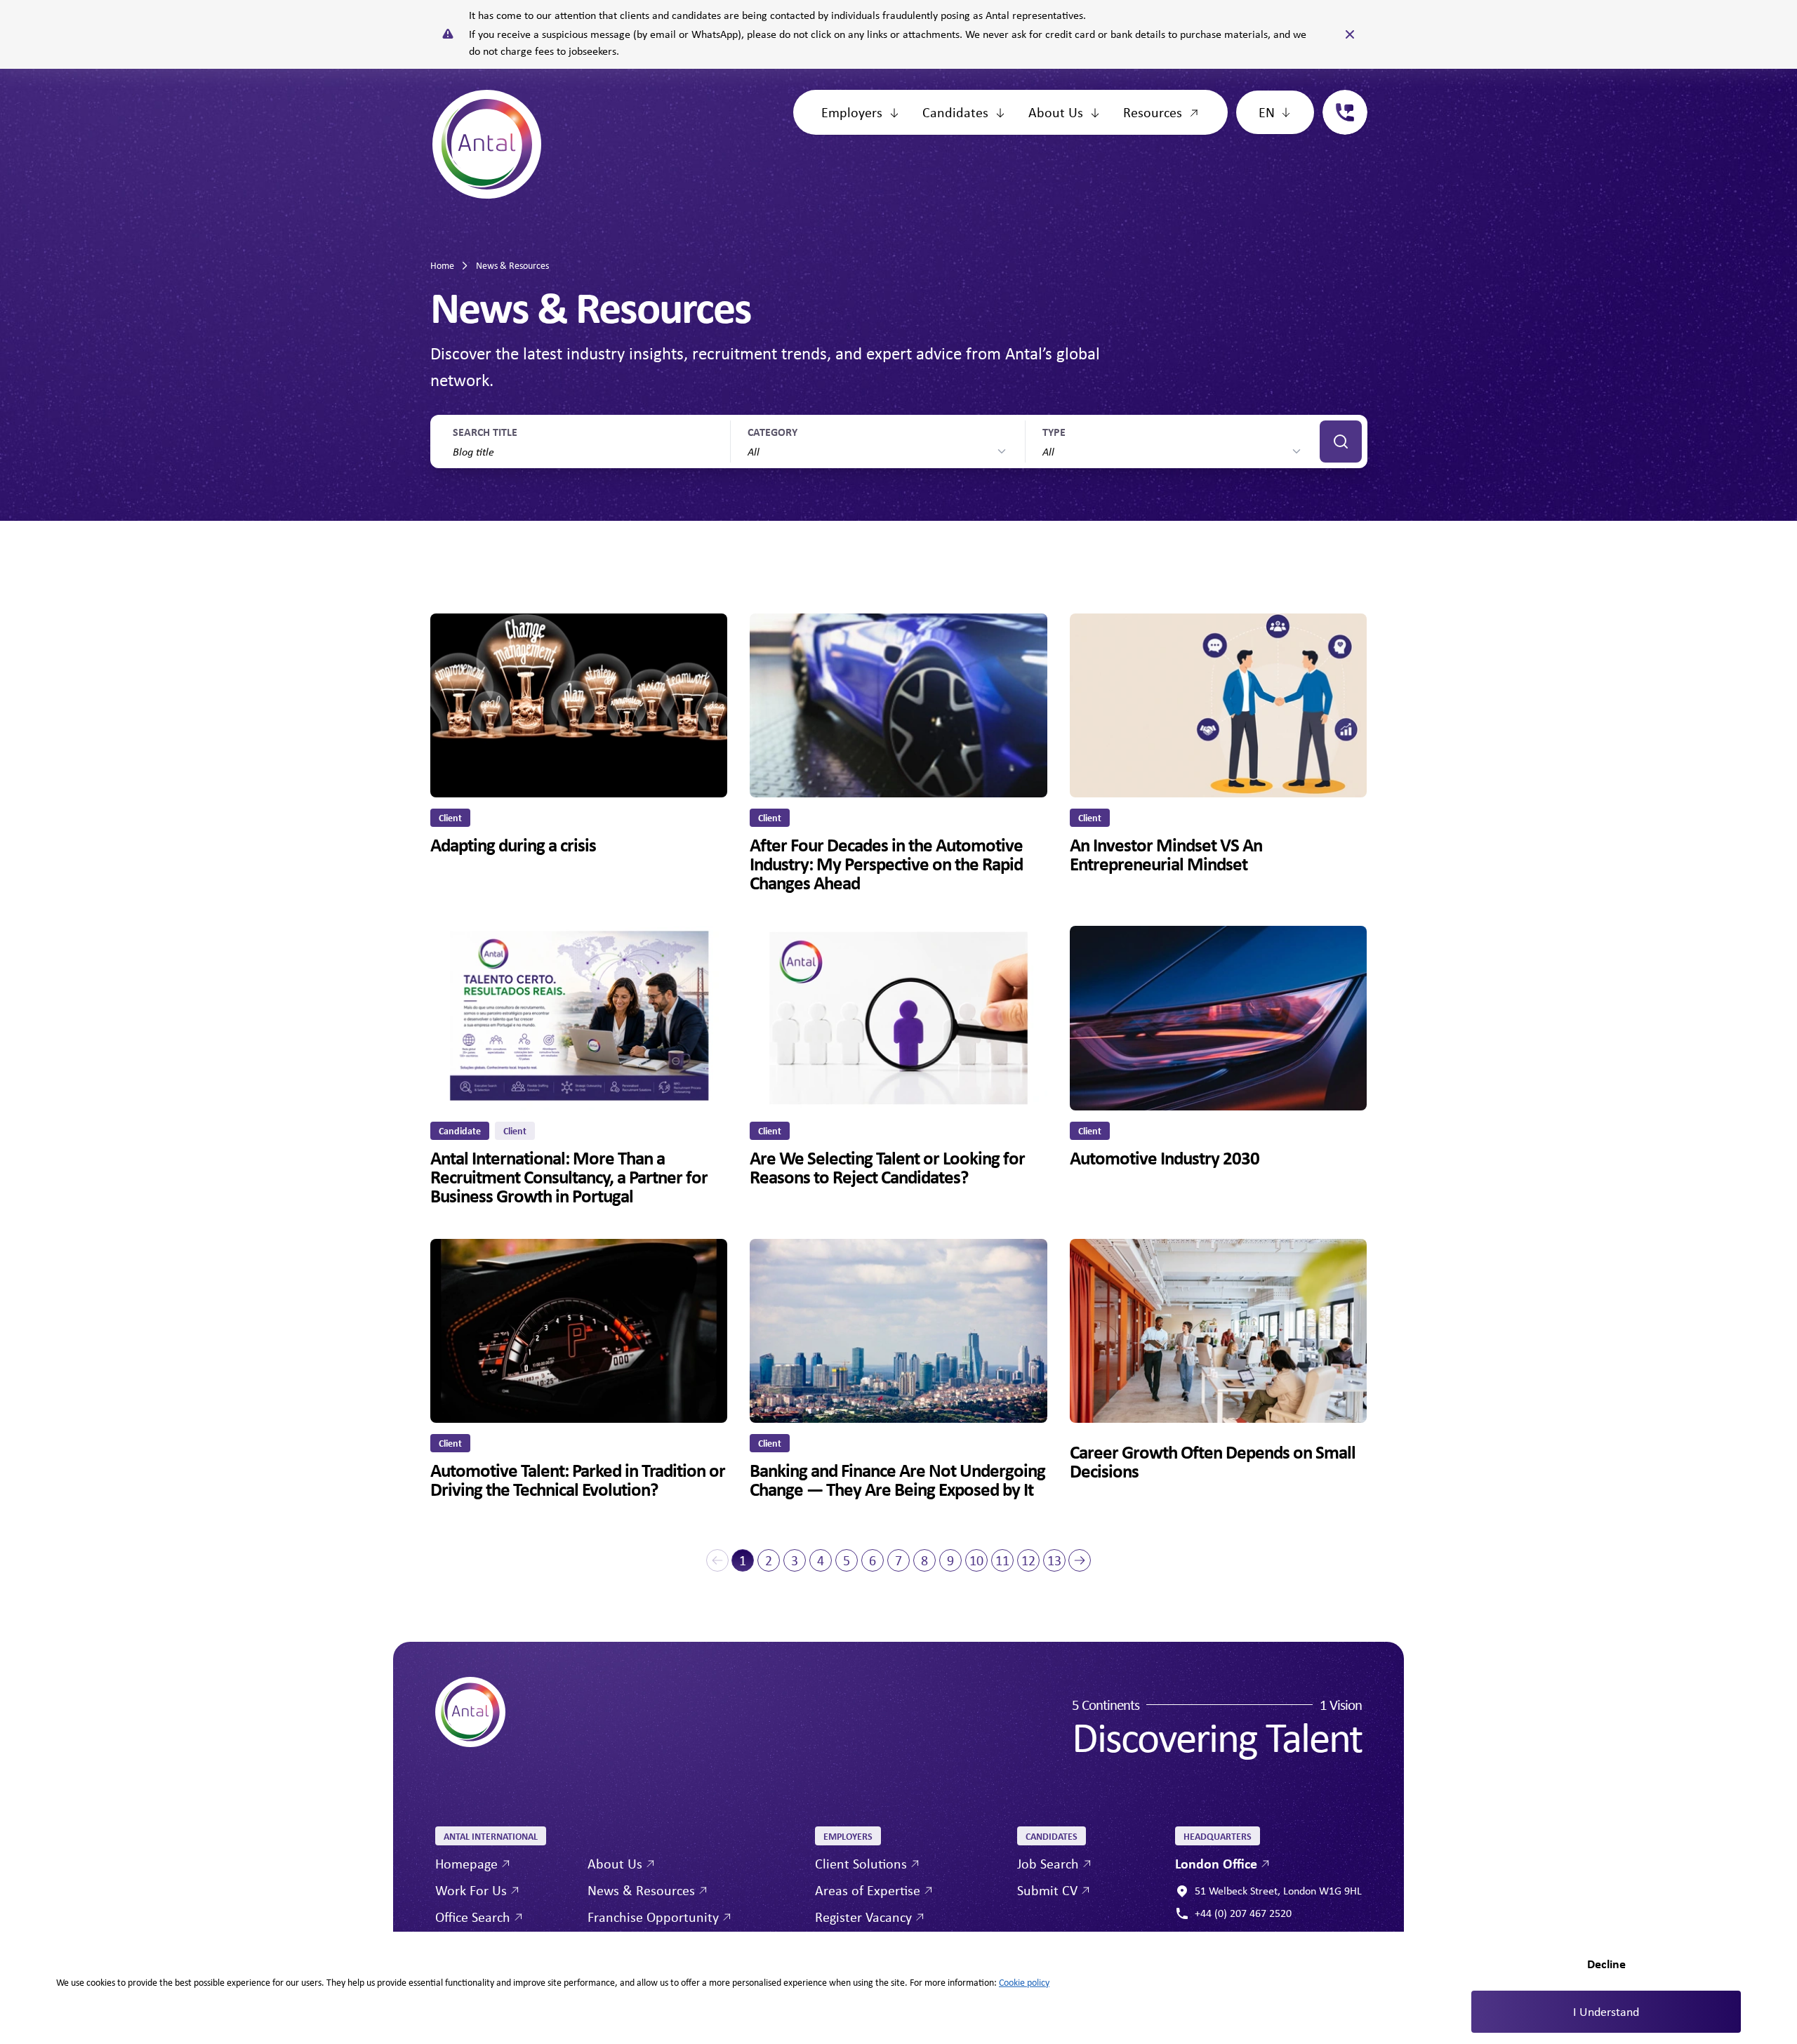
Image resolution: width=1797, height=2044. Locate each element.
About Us (1056, 112)
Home (442, 265)
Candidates (955, 112)
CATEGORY (772, 432)
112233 (1339, 98)
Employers (852, 112)
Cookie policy (1024, 1982)
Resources (1153, 112)
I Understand (1606, 2012)
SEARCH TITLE (485, 432)
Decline (1606, 1964)
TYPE (1054, 432)
